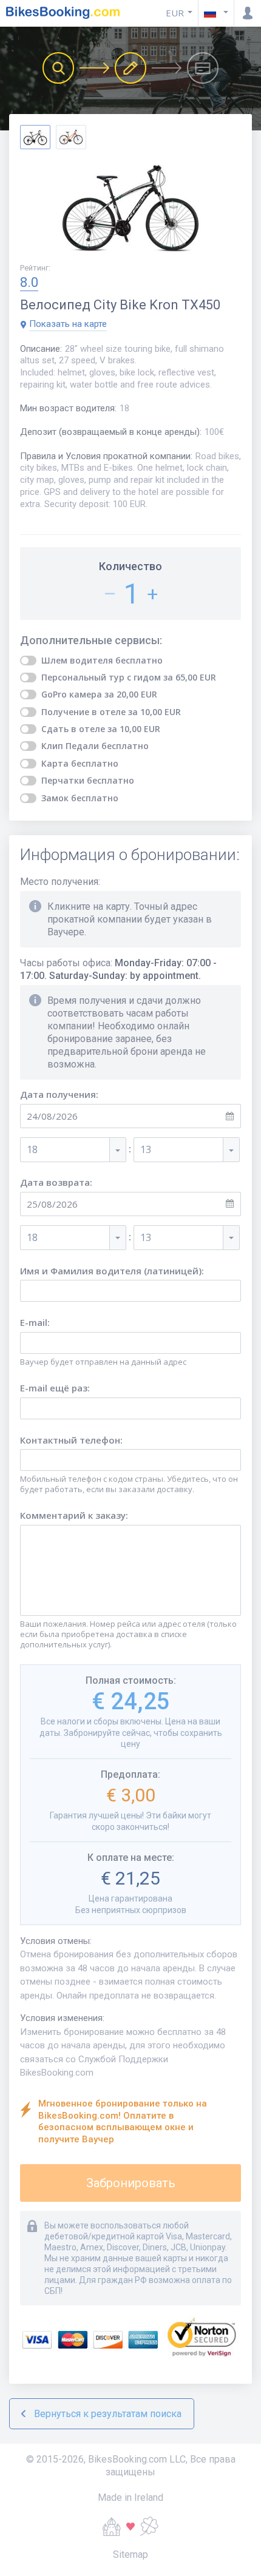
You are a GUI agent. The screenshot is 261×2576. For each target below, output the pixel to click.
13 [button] (146, 1149)
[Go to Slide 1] (35, 137)
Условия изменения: (62, 2018)
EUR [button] (175, 13)
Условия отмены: (56, 1941)
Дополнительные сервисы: (91, 641)
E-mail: (35, 1323)
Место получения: (60, 882)
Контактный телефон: (71, 1440)
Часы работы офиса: (118, 969)
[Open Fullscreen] (130, 207)
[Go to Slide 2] (71, 137)
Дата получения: (59, 1095)
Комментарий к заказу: (74, 1515)
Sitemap (130, 2554)
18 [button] (32, 1149)
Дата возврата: (56, 1182)
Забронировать (131, 2183)
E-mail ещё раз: (55, 1388)
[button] (216, 13)
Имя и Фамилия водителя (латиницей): (112, 1271)
